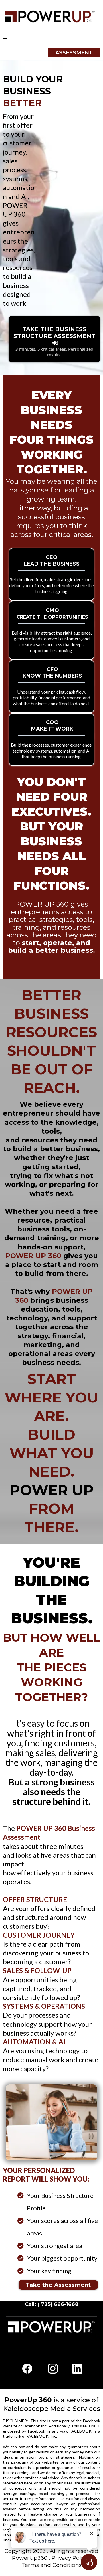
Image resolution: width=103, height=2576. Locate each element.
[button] (5, 39)
